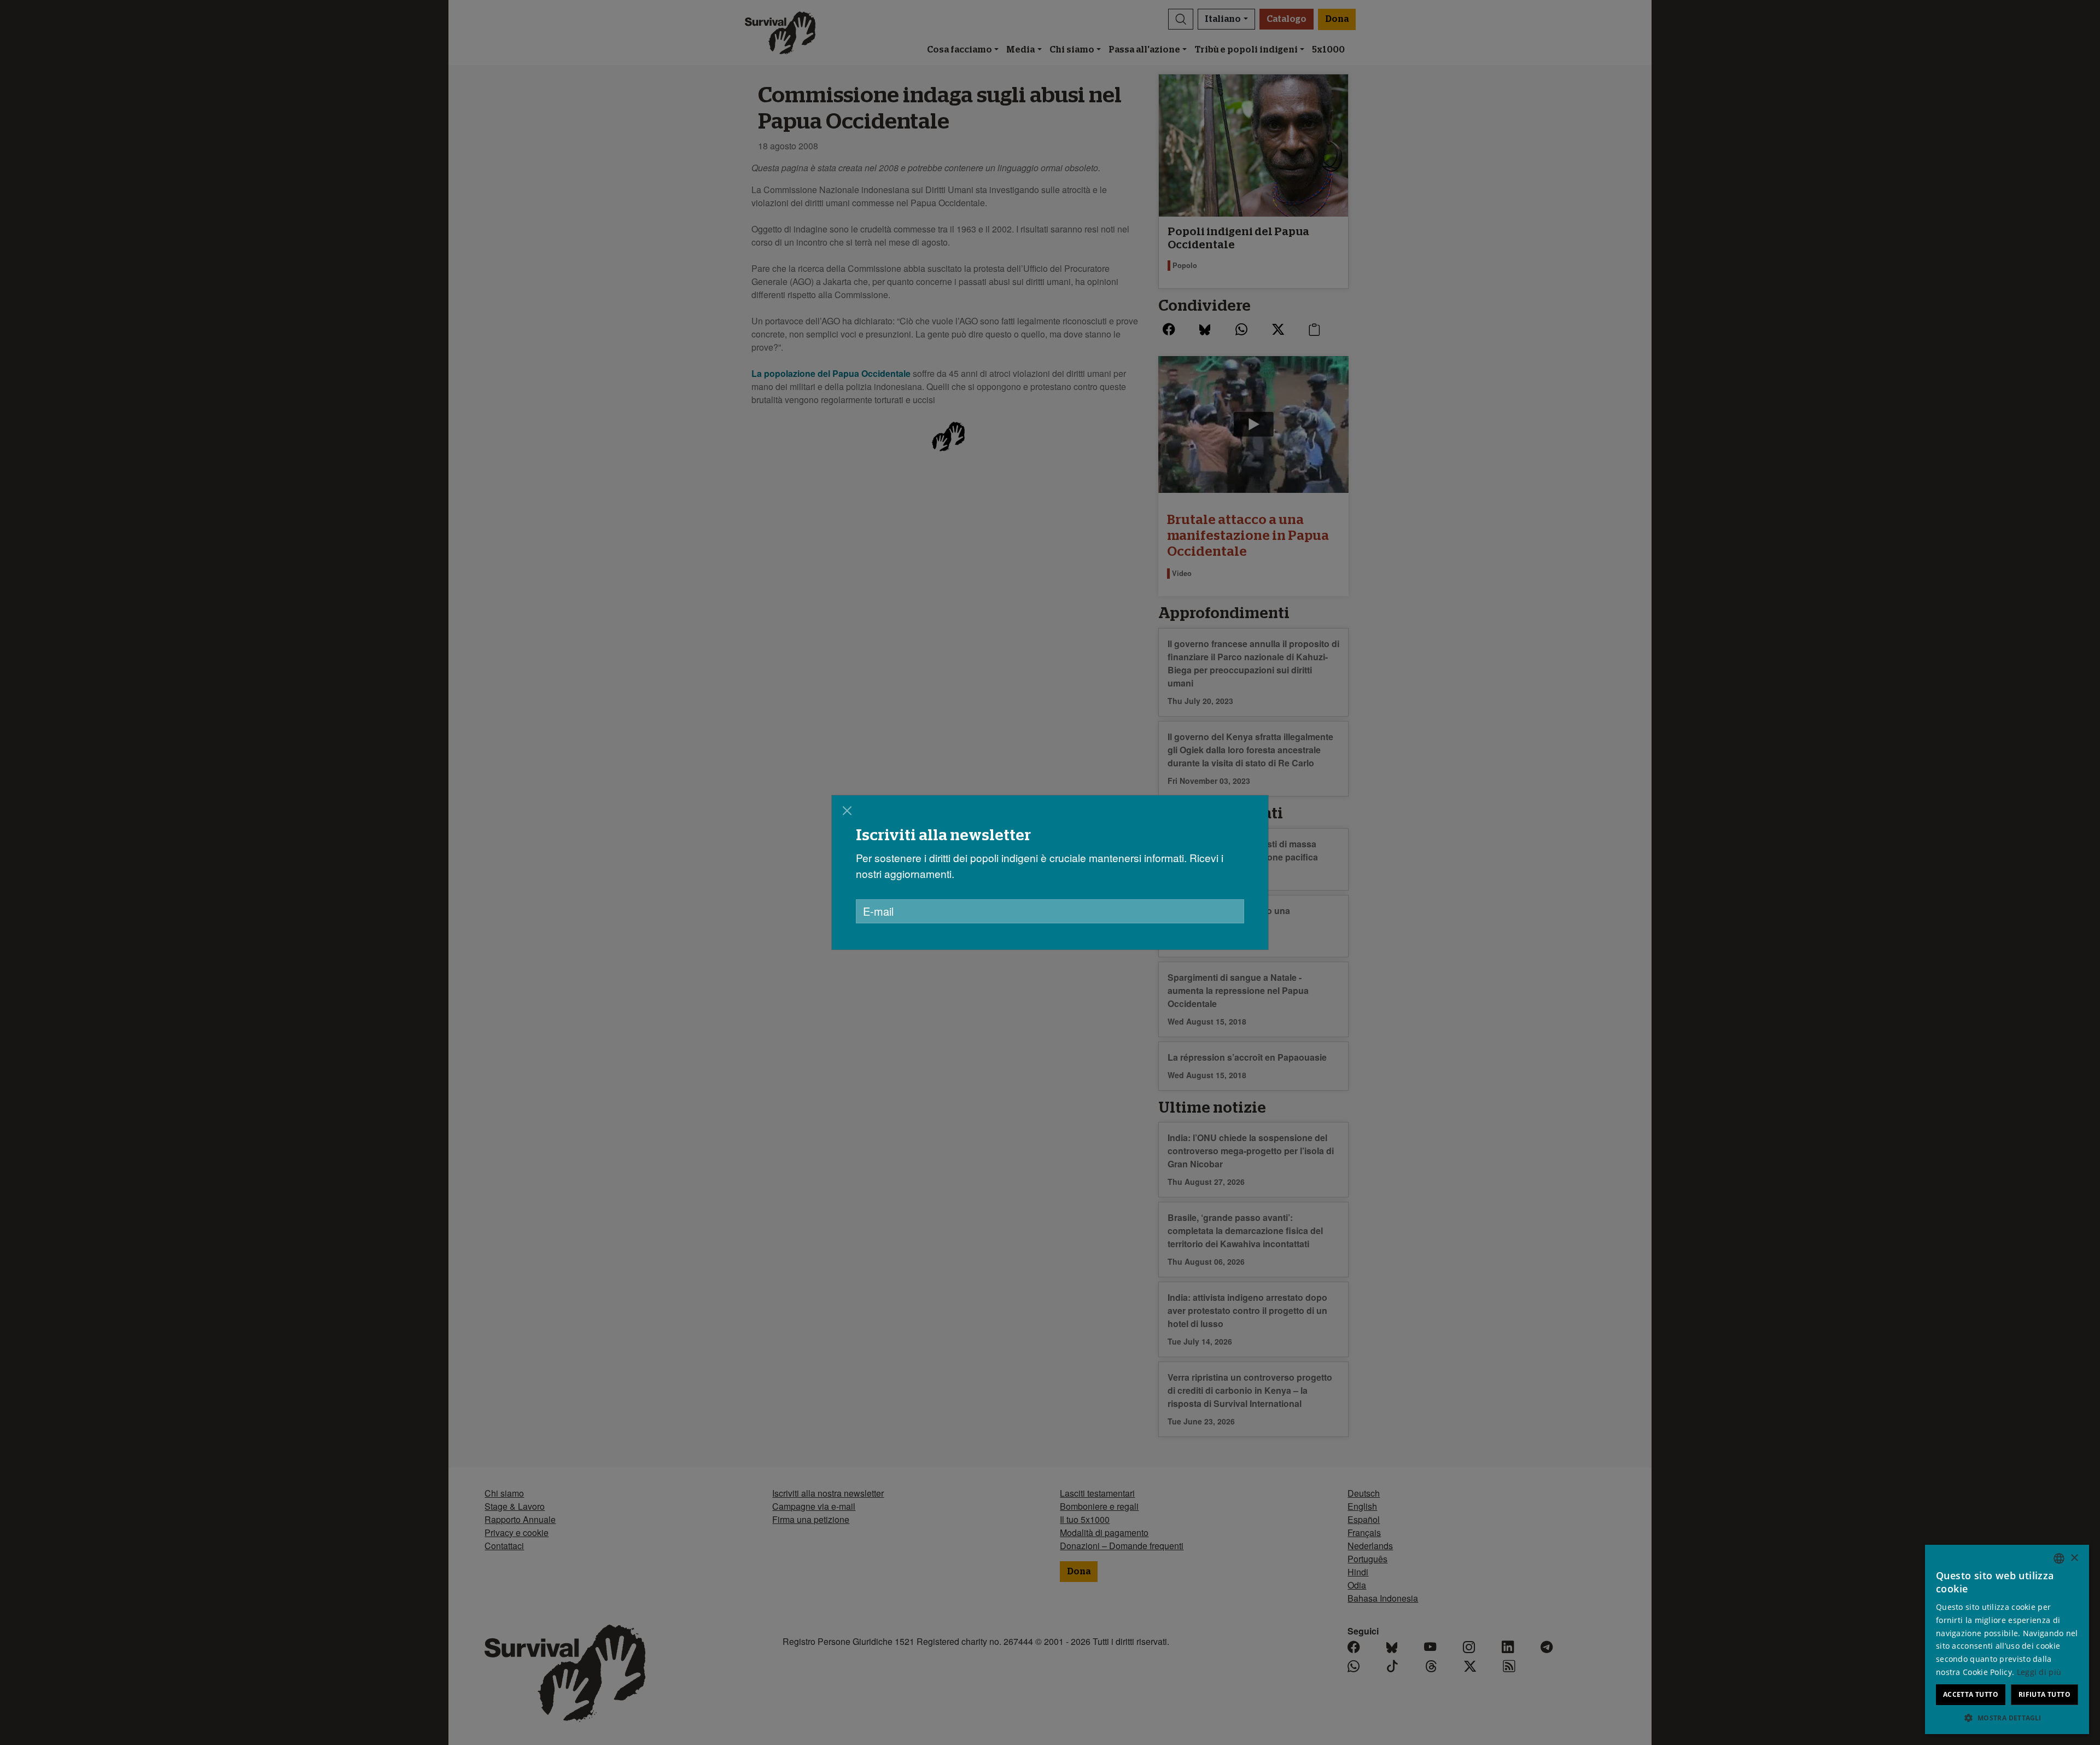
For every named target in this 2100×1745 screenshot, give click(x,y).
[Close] (847, 811)
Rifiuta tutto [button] (2044, 1694)
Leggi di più (2039, 1672)
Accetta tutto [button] (1971, 1694)
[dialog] (1050, 872)
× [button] (2074, 1558)
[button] (2007, 1718)
